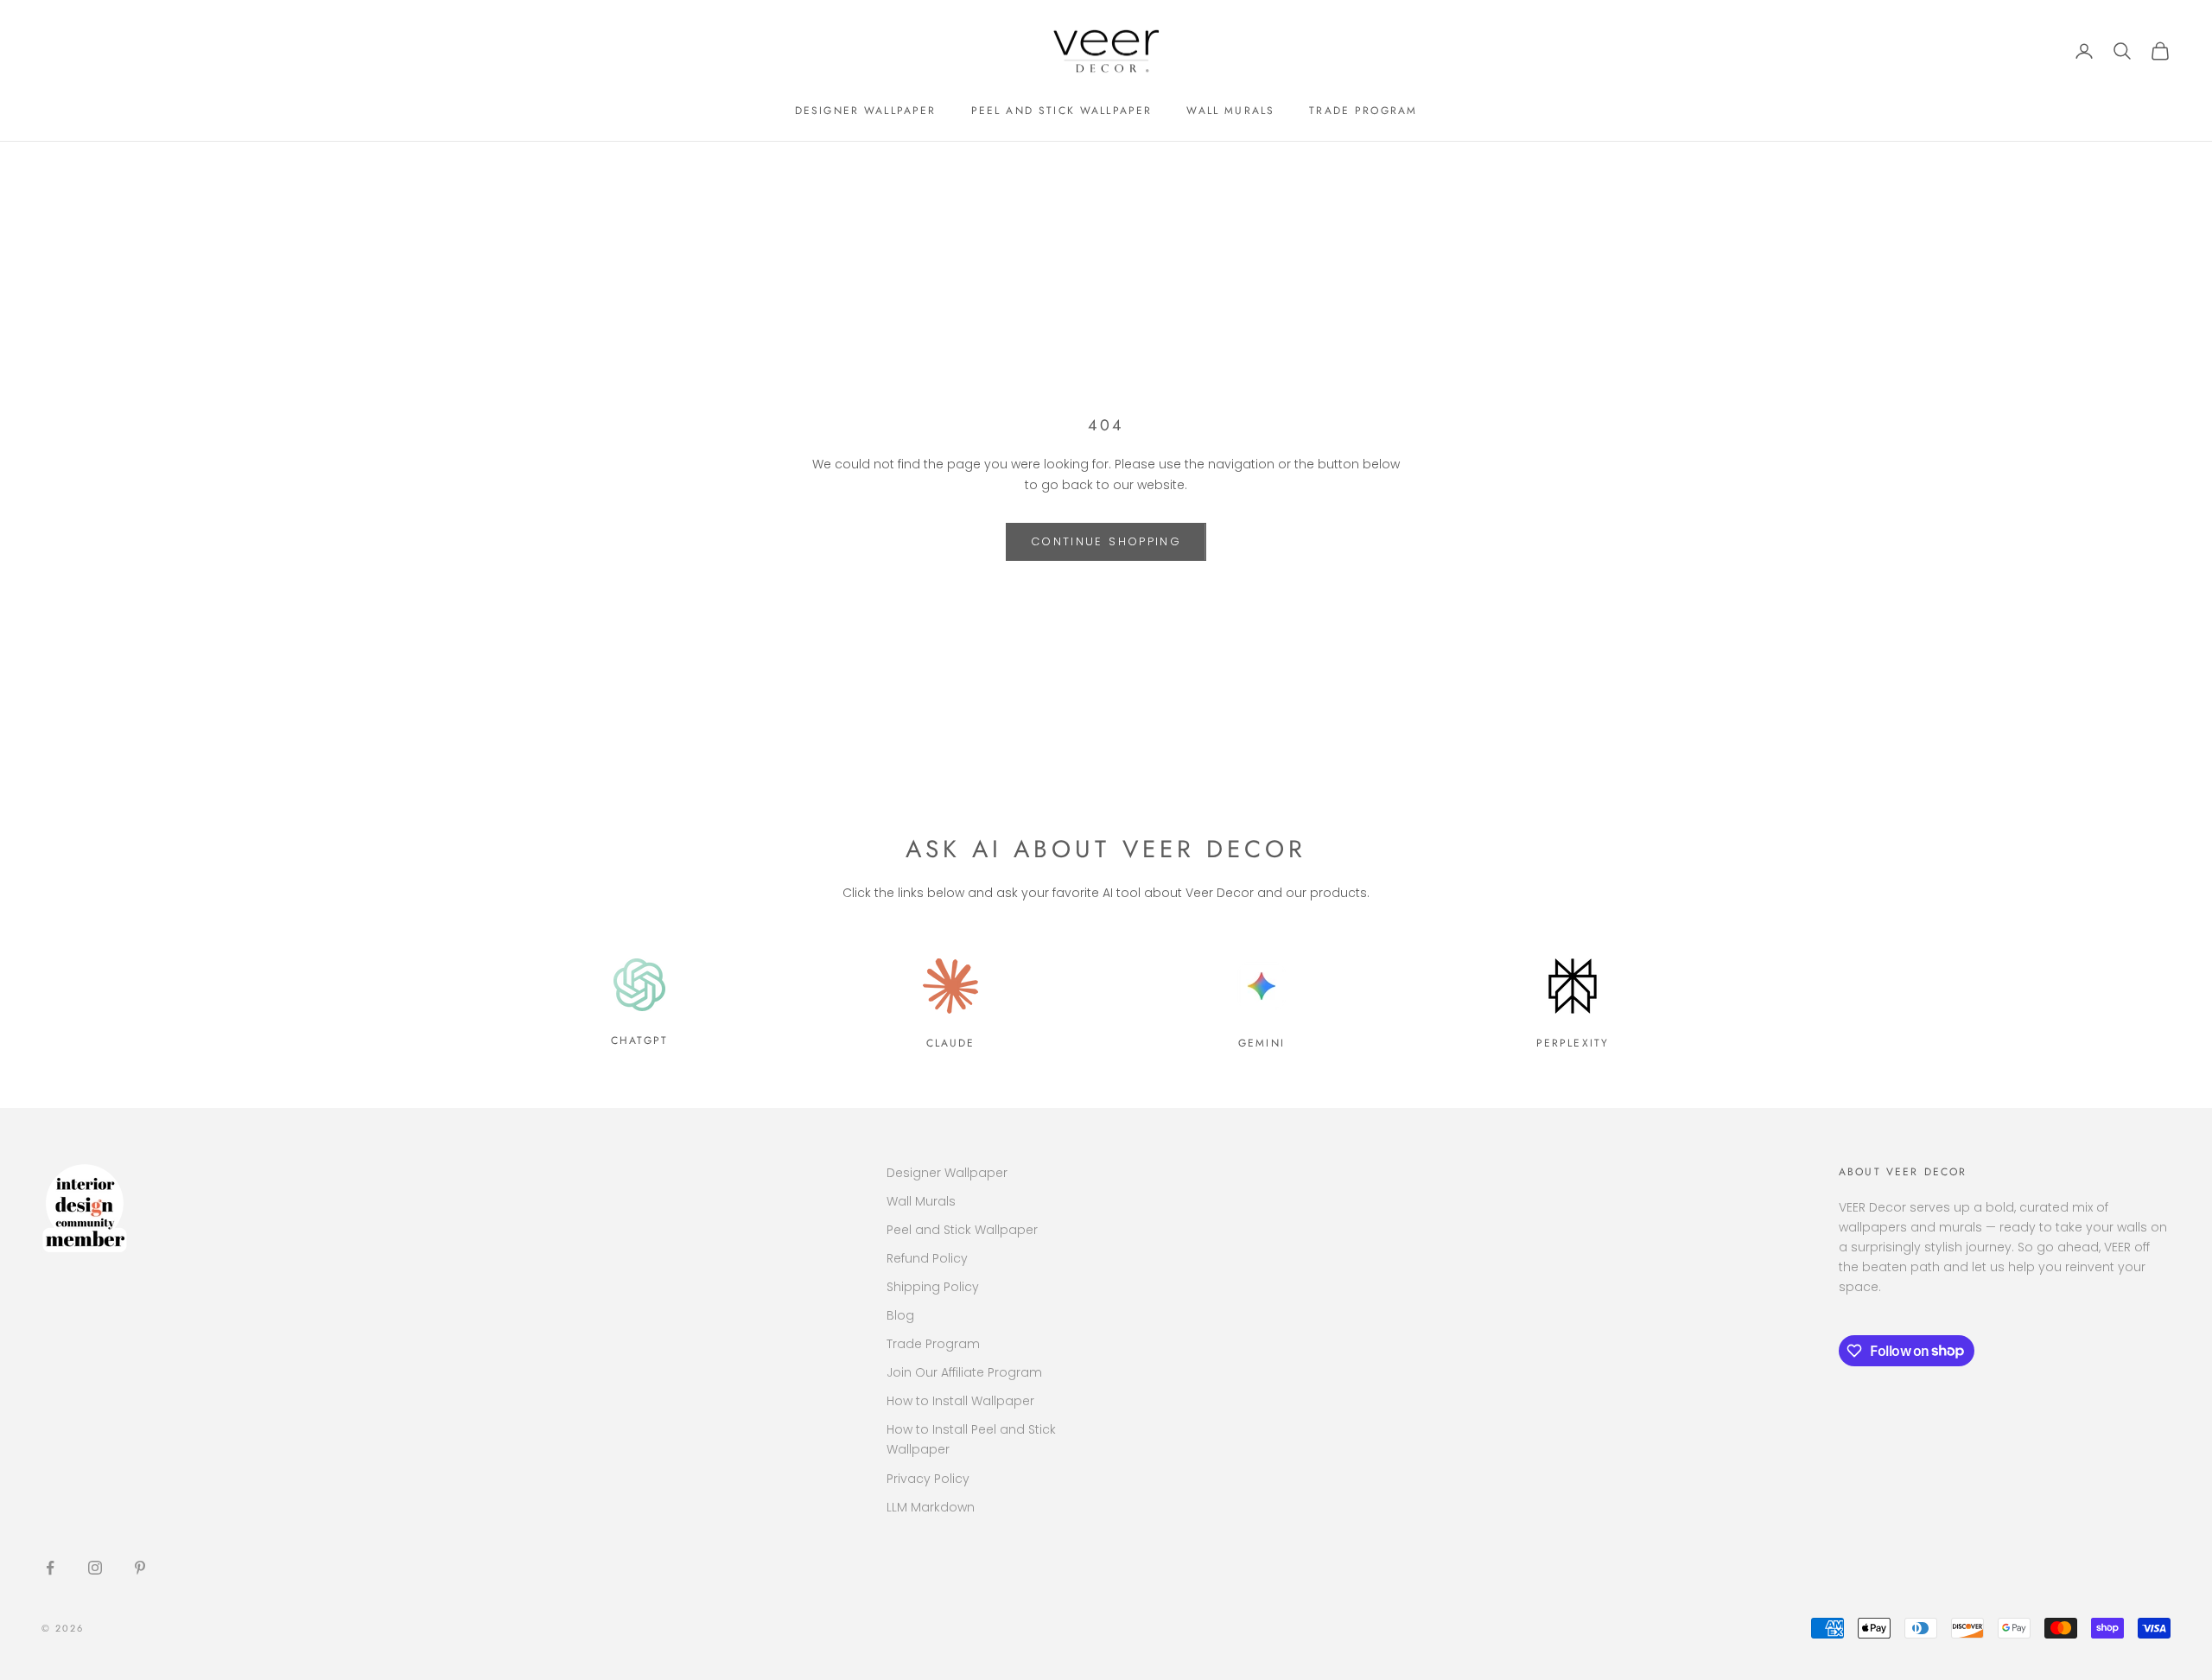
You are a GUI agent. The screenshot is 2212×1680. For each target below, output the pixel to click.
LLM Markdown (931, 1507)
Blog (900, 1315)
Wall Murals (1230, 111)
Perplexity (1573, 1043)
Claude (951, 1043)
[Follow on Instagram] (95, 1568)
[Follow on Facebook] (50, 1568)
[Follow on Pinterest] (140, 1568)
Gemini (1262, 1043)
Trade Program (1363, 111)
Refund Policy (927, 1258)
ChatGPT (639, 1040)
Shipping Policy (933, 1287)
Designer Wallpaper (866, 111)
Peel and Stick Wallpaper (1062, 111)
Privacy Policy (928, 1479)
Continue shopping (1106, 541)
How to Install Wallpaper (960, 1401)
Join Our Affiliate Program (964, 1372)
